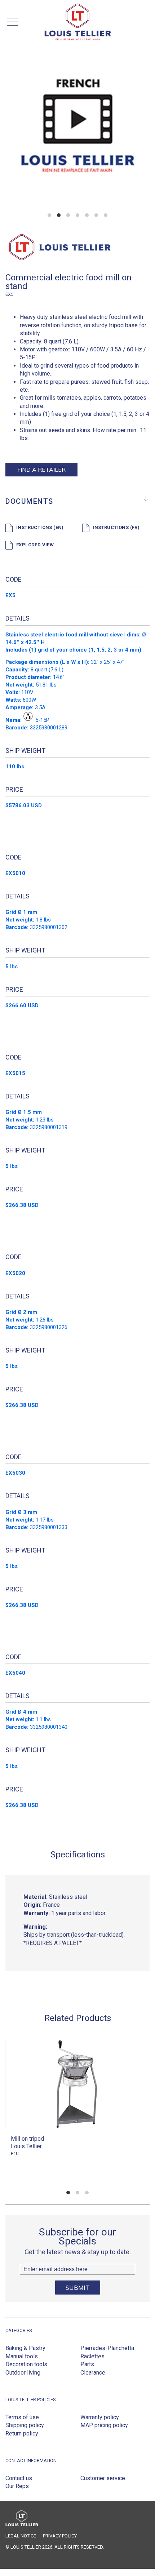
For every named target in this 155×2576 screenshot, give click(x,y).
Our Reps (17, 2486)
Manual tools (22, 2356)
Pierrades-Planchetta (107, 2348)
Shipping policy (25, 2425)
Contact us (19, 2478)
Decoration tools (26, 2364)
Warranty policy (100, 2417)
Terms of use (22, 2417)
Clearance (93, 2373)
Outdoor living (23, 2373)
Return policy (22, 2433)
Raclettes (92, 2356)
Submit (78, 2288)
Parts (87, 2364)
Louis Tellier (26, 2146)
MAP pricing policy (104, 2425)
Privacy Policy (60, 2536)
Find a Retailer (41, 470)
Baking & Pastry (25, 2348)
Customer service (103, 2478)
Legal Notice (21, 2536)
